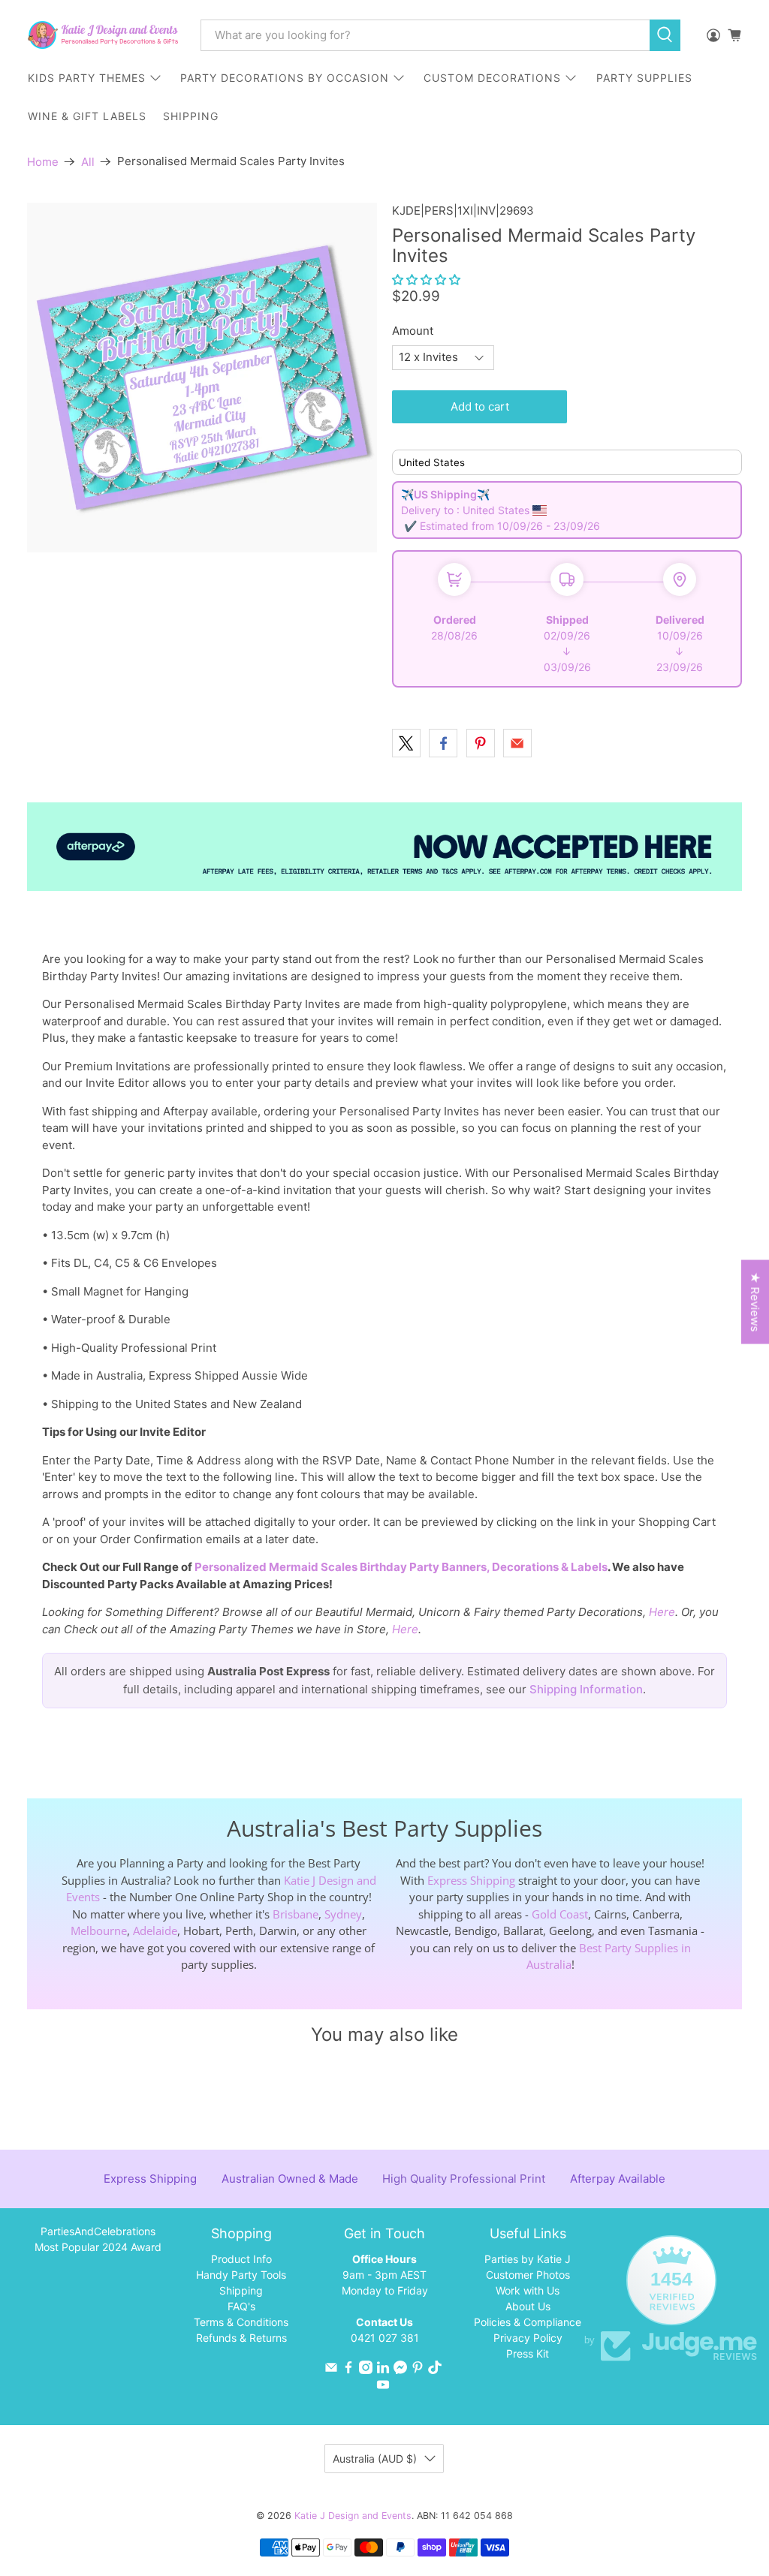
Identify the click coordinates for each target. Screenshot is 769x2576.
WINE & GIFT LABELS (87, 116)
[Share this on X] (406, 743)
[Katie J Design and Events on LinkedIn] (383, 2370)
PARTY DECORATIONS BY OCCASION (285, 78)
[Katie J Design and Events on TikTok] (435, 2370)
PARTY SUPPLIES (644, 78)
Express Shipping (471, 1880)
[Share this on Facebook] (443, 743)
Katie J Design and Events (353, 2516)
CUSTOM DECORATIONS (492, 78)
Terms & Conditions (241, 2322)
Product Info (241, 2259)
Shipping (241, 2290)
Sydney (343, 1914)
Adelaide (155, 1930)
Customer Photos (528, 2275)
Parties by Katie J (528, 2259)
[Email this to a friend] (517, 743)
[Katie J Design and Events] (103, 35)
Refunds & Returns (241, 2338)
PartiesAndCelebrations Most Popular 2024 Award (98, 2239)
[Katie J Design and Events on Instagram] (366, 2370)
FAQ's (241, 2306)
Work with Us (528, 2290)
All (88, 162)
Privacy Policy (528, 2338)
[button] (426, 280)
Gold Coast (560, 1914)
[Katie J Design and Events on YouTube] (383, 2387)
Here (662, 1612)
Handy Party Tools (241, 2275)
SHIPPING (191, 116)
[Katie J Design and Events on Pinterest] (418, 2370)
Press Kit (528, 2353)
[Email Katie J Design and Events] (331, 2370)
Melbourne (99, 1930)
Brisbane (296, 1914)
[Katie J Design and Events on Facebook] (348, 2370)
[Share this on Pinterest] (481, 743)
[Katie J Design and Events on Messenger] (400, 2370)
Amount (413, 331)
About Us (528, 2306)
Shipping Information (586, 1689)
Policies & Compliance (528, 2322)
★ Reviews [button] (755, 1302)
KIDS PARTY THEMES (87, 78)
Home (43, 162)
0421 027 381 (385, 2338)
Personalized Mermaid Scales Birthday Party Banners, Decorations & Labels (401, 1567)
